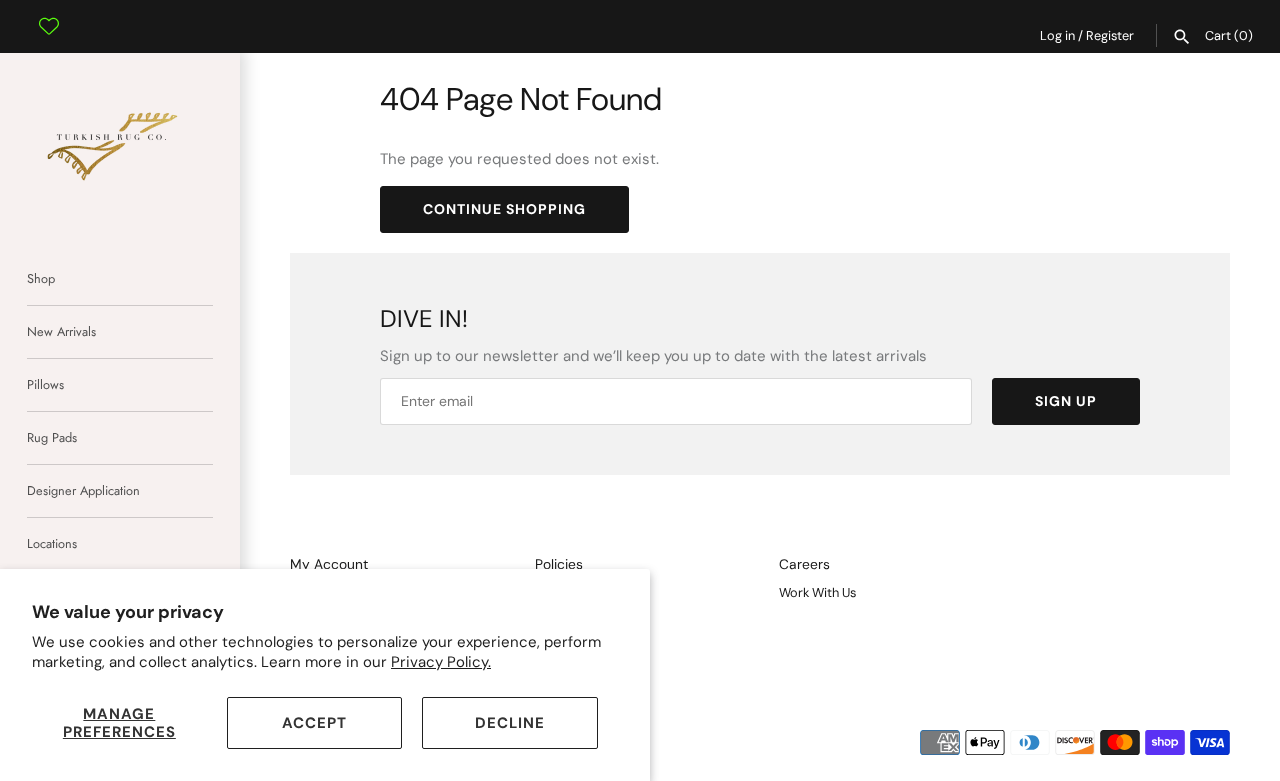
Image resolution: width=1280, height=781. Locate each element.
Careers (804, 564)
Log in (1057, 35)
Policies (559, 564)
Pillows (45, 384)
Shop (41, 278)
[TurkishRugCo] (120, 143)
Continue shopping (504, 209)
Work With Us (817, 592)
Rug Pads (52, 437)
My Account (329, 564)
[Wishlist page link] (49, 11)
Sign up (1066, 401)
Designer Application (83, 490)
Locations (52, 543)
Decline (510, 723)
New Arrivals (61, 331)
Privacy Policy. (441, 662)
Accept (314, 723)
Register (1110, 35)
